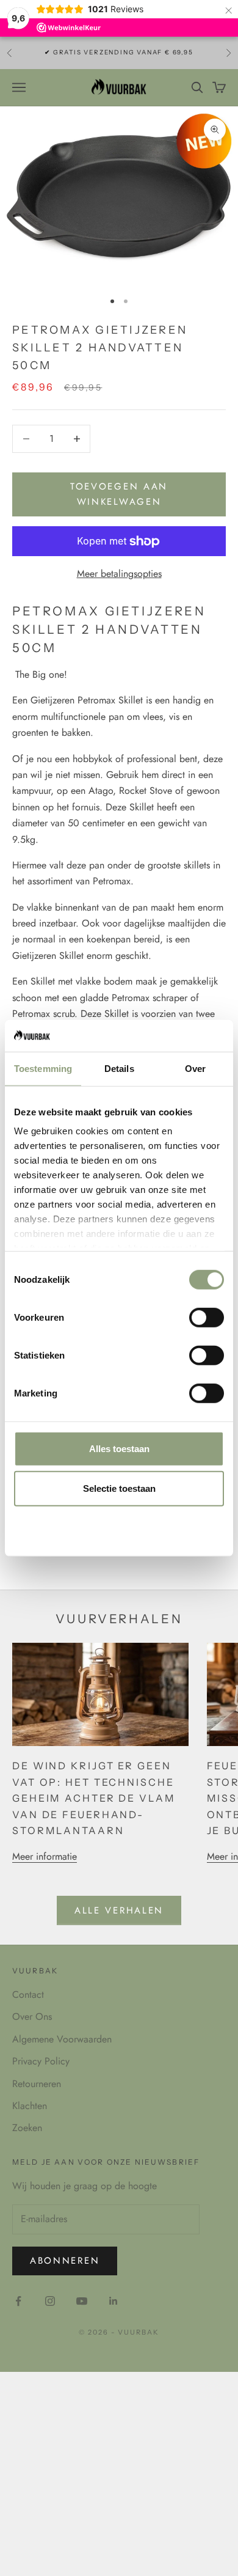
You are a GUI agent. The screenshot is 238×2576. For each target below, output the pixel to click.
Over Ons (32, 2016)
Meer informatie (45, 1856)
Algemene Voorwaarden (62, 2039)
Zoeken (27, 2128)
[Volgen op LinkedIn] (114, 2301)
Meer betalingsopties (119, 574)
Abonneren (65, 2261)
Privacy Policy (41, 2061)
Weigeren (119, 1529)
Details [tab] (119, 1069)
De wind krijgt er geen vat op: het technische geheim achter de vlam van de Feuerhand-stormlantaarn (94, 1798)
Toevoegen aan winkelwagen (119, 494)
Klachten (30, 2106)
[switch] (207, 1318)
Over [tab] (195, 1069)
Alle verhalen (119, 1910)
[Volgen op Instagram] (50, 2301)
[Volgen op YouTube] (82, 2301)
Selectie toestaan (119, 1488)
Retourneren (37, 2084)
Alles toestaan (119, 1449)
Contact (28, 1994)
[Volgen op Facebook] (18, 2301)
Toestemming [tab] (43, 1069)
